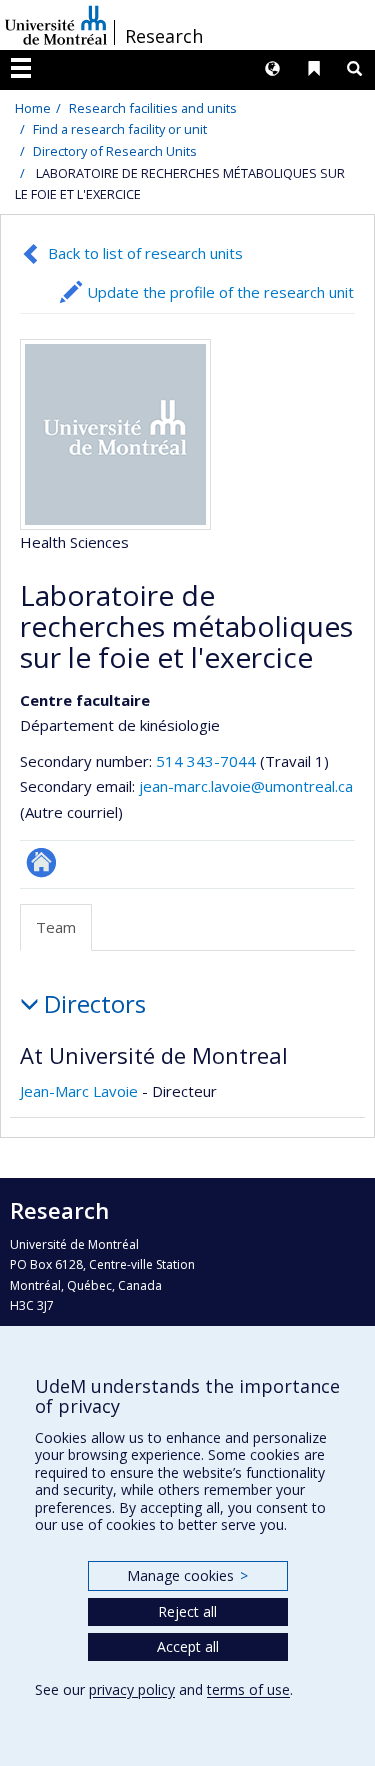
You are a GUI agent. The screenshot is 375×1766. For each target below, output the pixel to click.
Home (33, 108)
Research (164, 36)
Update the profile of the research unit (220, 292)
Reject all (187, 1611)
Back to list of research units (145, 253)
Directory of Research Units (115, 151)
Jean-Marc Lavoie (79, 1091)
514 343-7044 (208, 761)
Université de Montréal (56, 25)
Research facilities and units (153, 108)
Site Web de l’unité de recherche (41, 862)
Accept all (188, 1646)
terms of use (248, 1689)
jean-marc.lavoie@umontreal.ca (246, 786)
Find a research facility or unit (120, 129)
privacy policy (132, 1689)
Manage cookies (187, 1575)
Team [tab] (56, 927)
